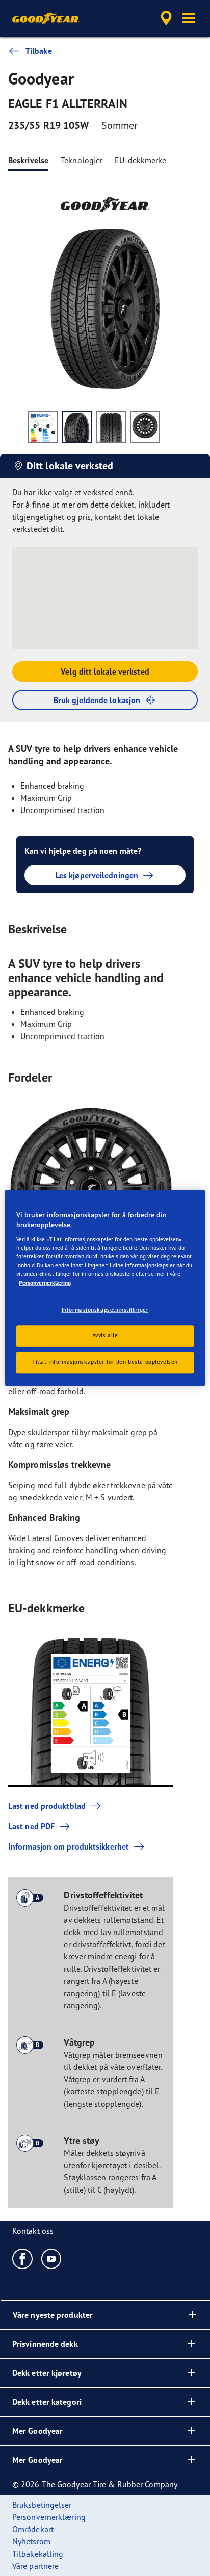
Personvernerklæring (45, 1283)
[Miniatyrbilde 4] (145, 427)
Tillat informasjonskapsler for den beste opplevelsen (105, 1362)
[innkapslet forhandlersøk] (166, 18)
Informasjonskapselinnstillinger (105, 1310)
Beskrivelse (28, 160)
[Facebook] (23, 2258)
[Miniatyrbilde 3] (111, 427)
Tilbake (39, 51)
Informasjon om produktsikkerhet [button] (69, 1846)
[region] (105, 1288)
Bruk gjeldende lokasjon (97, 700)
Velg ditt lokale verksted (105, 671)
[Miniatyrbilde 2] (77, 427)
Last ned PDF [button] (31, 1826)
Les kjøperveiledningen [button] (97, 875)
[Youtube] (52, 2258)
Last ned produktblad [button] (47, 1806)
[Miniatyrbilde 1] (43, 427)
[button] (189, 18)
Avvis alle (105, 1336)
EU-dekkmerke (140, 160)
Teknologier (82, 160)
